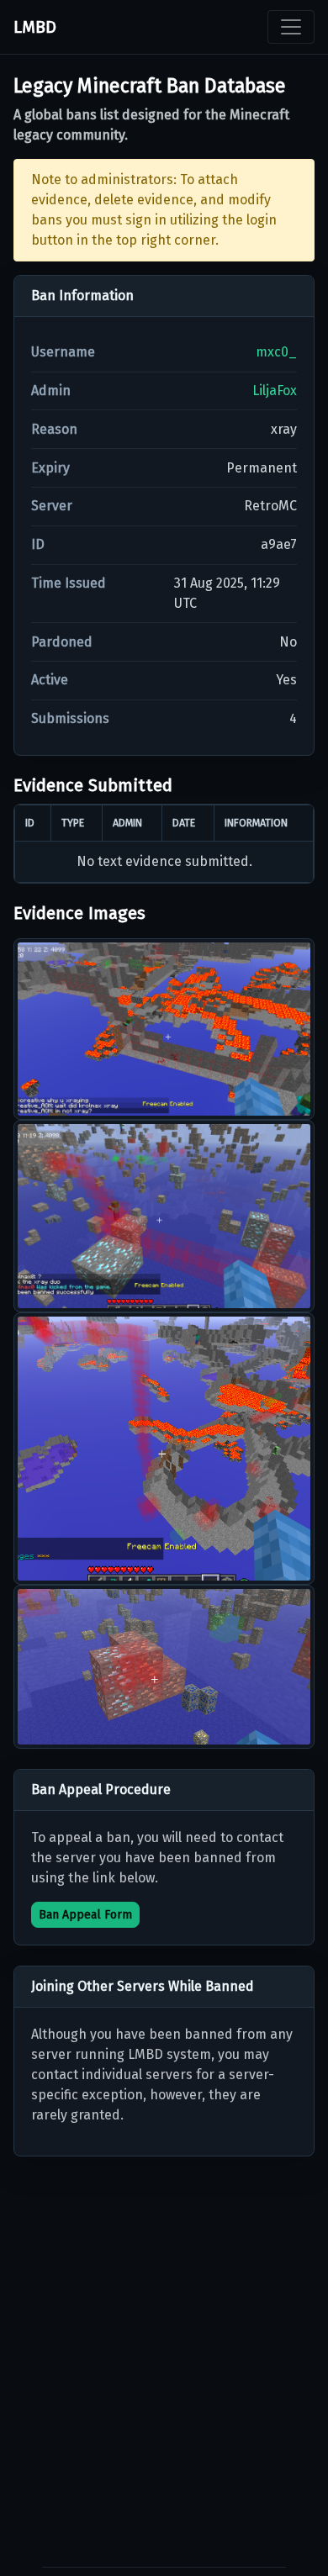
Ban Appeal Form (85, 1915)
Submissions (70, 718)
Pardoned (62, 642)
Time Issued (69, 583)
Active (50, 680)
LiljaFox (275, 391)
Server (52, 506)
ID (38, 544)
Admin (51, 391)
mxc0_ (276, 352)
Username (63, 352)
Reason (54, 429)
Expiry (50, 468)
